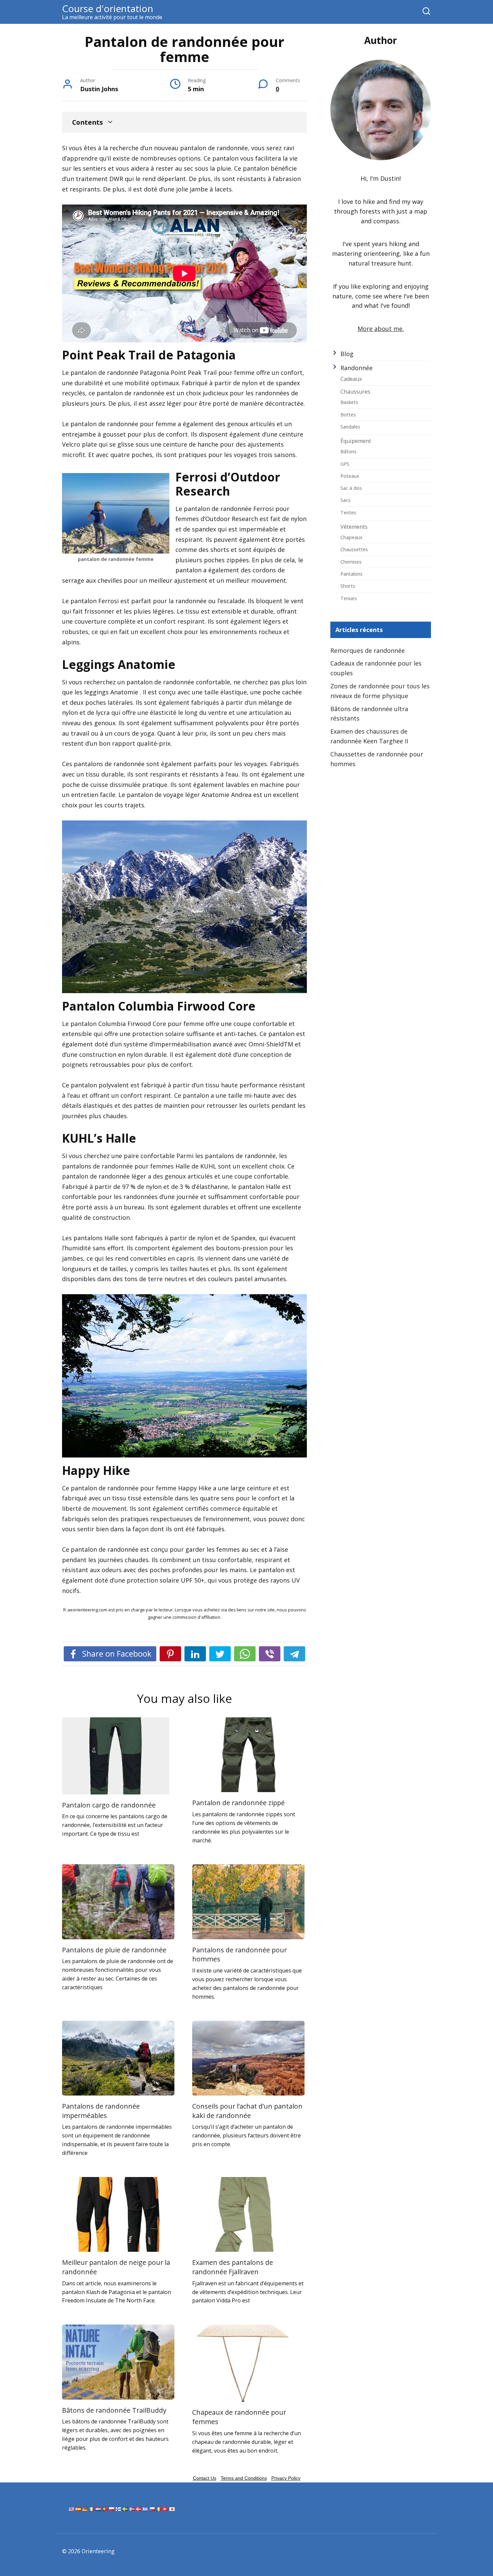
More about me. (381, 329)
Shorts (348, 586)
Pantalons (351, 574)
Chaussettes (354, 549)
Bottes (348, 414)
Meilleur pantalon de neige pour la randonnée (116, 2267)
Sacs (345, 500)
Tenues (349, 598)
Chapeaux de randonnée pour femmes (239, 2417)
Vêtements (354, 527)
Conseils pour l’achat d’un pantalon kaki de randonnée (247, 2111)
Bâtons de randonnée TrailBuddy (114, 2410)
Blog (347, 354)
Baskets (349, 402)
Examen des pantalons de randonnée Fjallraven (233, 2267)
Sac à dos (351, 488)
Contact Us (205, 2478)
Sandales (350, 426)
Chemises (351, 562)
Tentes (348, 512)
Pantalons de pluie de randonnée (114, 1950)
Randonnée (357, 368)
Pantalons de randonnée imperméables (101, 2111)
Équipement (356, 441)
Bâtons (348, 451)
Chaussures (355, 392)
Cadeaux (351, 379)
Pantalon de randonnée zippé (238, 1803)
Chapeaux (351, 537)
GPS (345, 464)
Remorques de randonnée (368, 650)
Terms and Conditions (244, 2478)
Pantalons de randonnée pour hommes (239, 1955)
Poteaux (350, 476)
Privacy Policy (286, 2478)
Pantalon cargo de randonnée (109, 1805)
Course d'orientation (108, 8)
